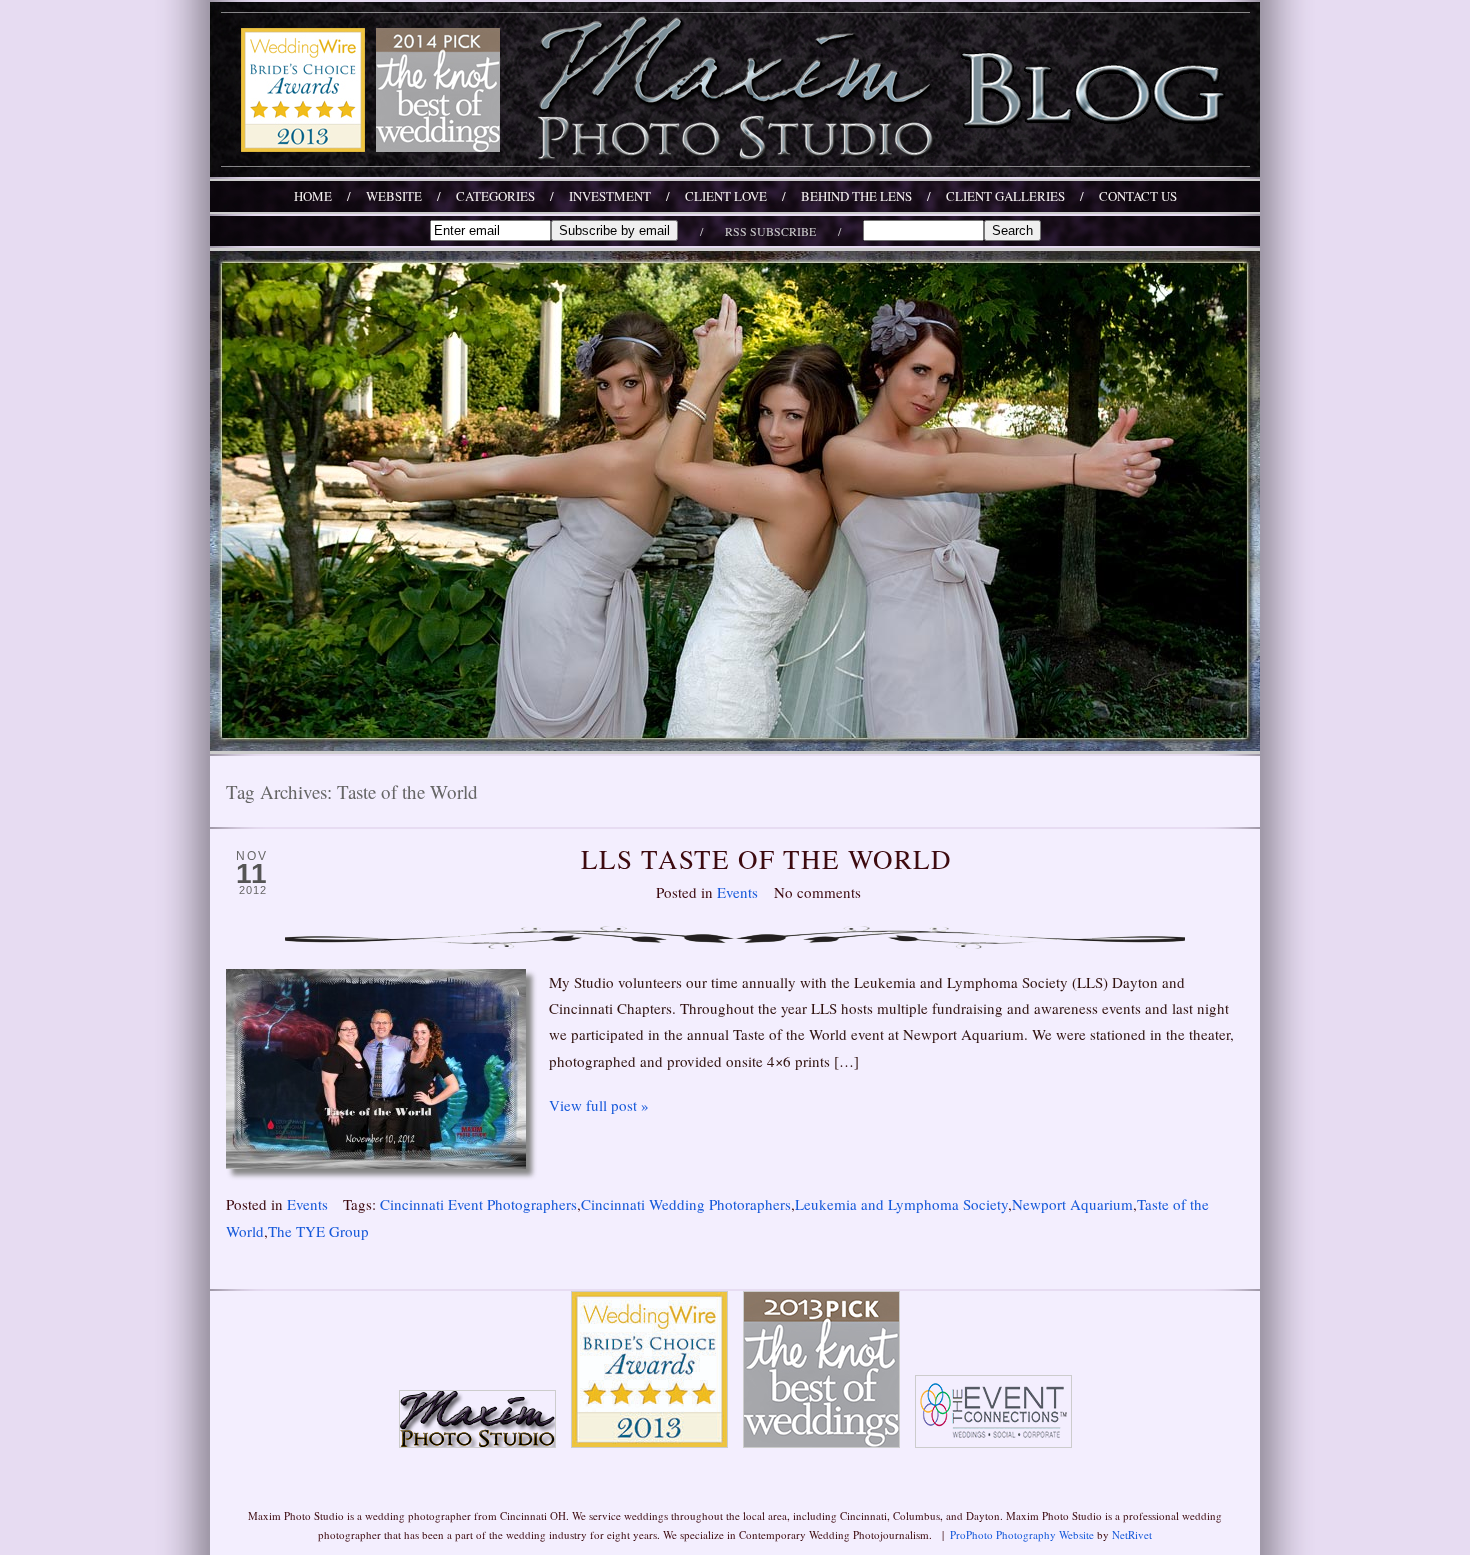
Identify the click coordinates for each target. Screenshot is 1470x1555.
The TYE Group (318, 1231)
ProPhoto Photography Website (1022, 1534)
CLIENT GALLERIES (1005, 196)
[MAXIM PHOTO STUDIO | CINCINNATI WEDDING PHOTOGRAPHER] (735, 171)
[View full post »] (376, 1069)
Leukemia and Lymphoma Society (901, 1204)
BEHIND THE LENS (856, 196)
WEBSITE (394, 196)
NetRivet (1132, 1534)
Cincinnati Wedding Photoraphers (686, 1204)
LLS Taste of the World (766, 859)
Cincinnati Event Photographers (478, 1204)
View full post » (599, 1105)
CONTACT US (1138, 196)
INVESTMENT (610, 196)
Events (737, 892)
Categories (495, 196)
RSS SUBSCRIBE (770, 231)
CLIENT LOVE (726, 196)
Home (313, 196)
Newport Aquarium (1072, 1204)
